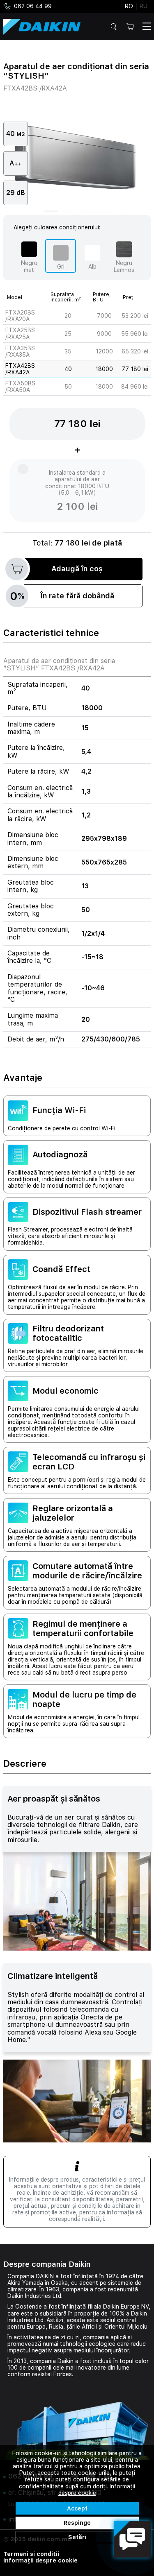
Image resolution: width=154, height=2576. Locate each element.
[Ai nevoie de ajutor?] (132, 2539)
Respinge (77, 2523)
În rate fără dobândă (63, 596)
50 (68, 387)
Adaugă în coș (77, 569)
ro (129, 6)
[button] (51, 211)
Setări (77, 2537)
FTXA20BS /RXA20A (20, 316)
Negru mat (29, 266)
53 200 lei (135, 316)
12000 (104, 351)
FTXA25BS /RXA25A (20, 333)
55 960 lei (135, 334)
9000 (104, 334)
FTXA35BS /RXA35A (20, 351)
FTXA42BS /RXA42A (20, 369)
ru (144, 6)
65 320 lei (135, 351)
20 (68, 316)
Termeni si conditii (31, 2554)
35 (68, 351)
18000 (104, 369)
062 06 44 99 (33, 6)
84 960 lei (135, 387)
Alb (92, 267)
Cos (131, 26)
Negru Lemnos (124, 266)
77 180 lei (135, 369)
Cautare (115, 27)
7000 (104, 316)
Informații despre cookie (40, 2560)
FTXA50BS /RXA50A (20, 387)
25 (68, 334)
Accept (77, 2508)
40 (68, 369)
